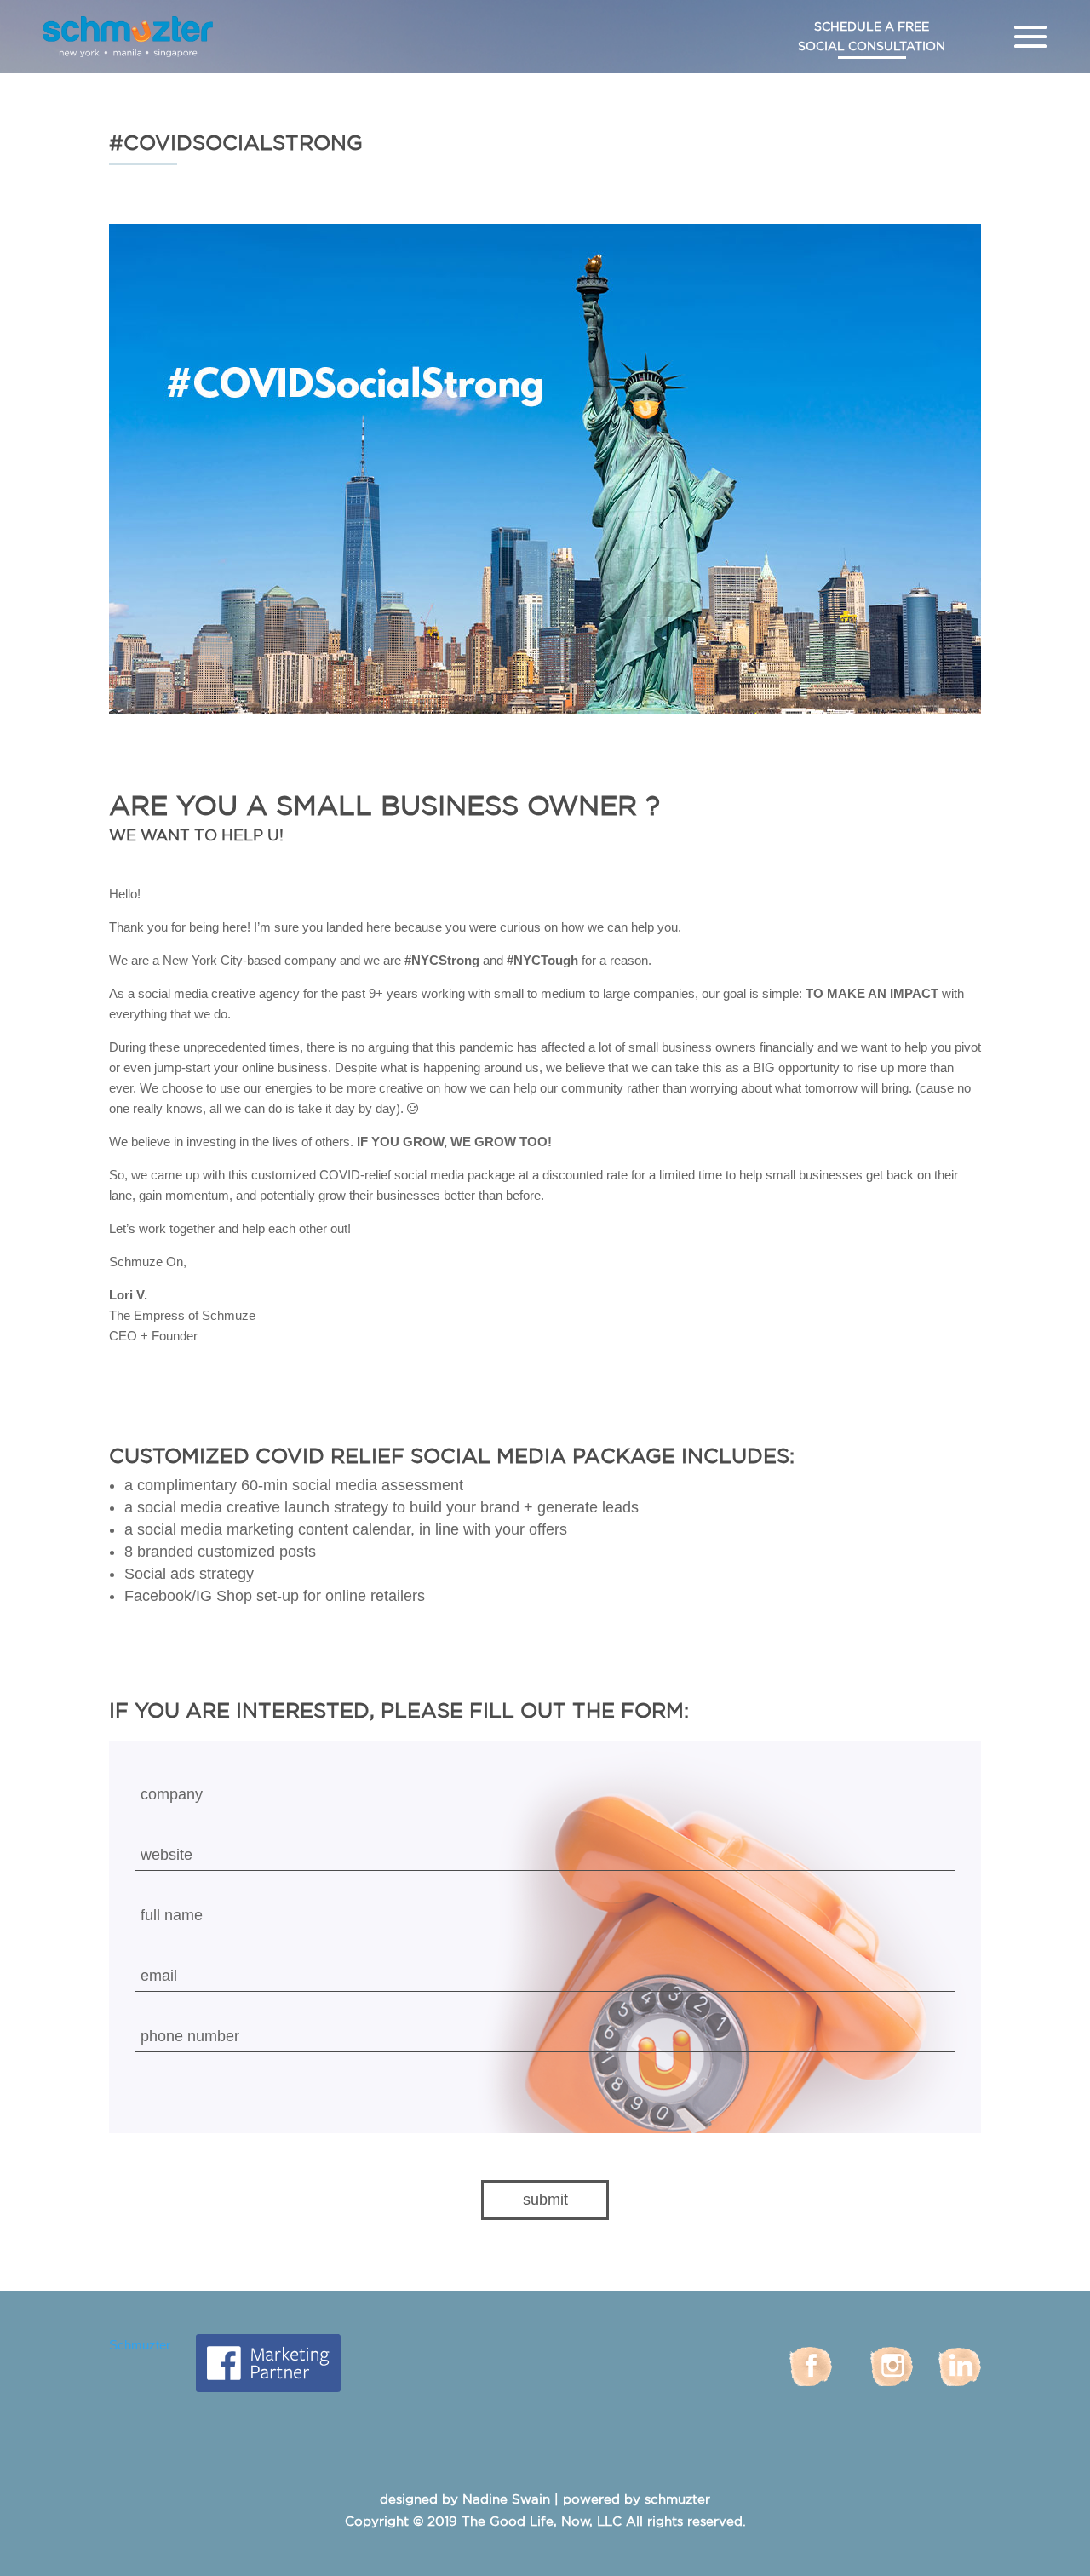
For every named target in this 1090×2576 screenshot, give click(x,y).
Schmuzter (140, 2345)
